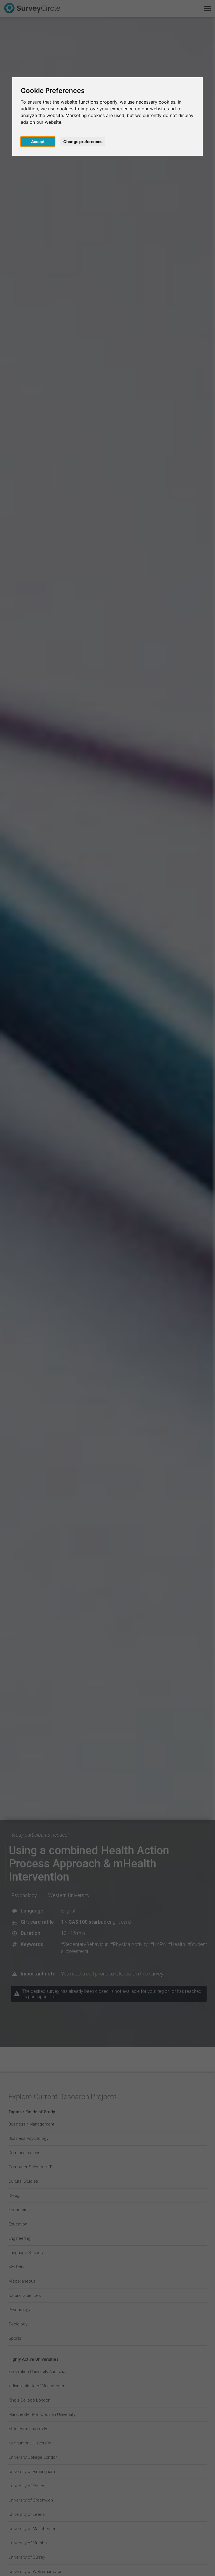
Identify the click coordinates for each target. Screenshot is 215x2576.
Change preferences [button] (83, 142)
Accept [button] (38, 142)
